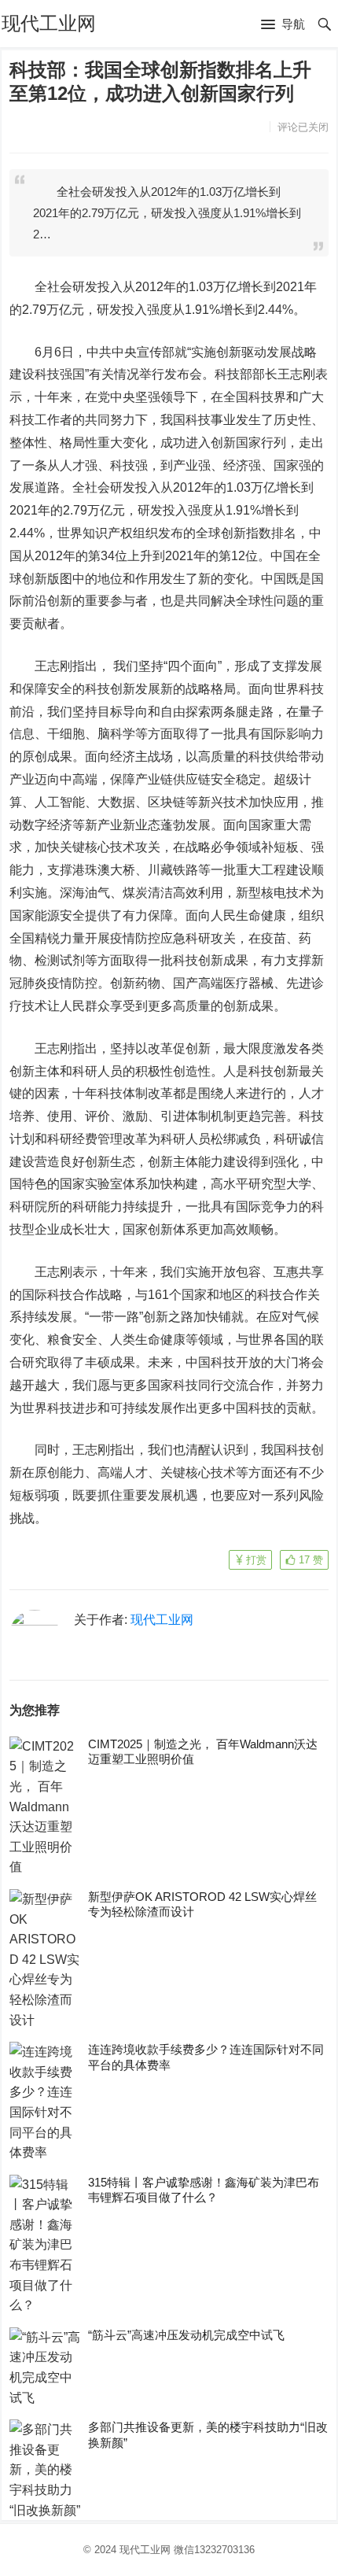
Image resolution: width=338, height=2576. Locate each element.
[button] (283, 25)
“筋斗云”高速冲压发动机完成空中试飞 (186, 2335)
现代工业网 (49, 23)
